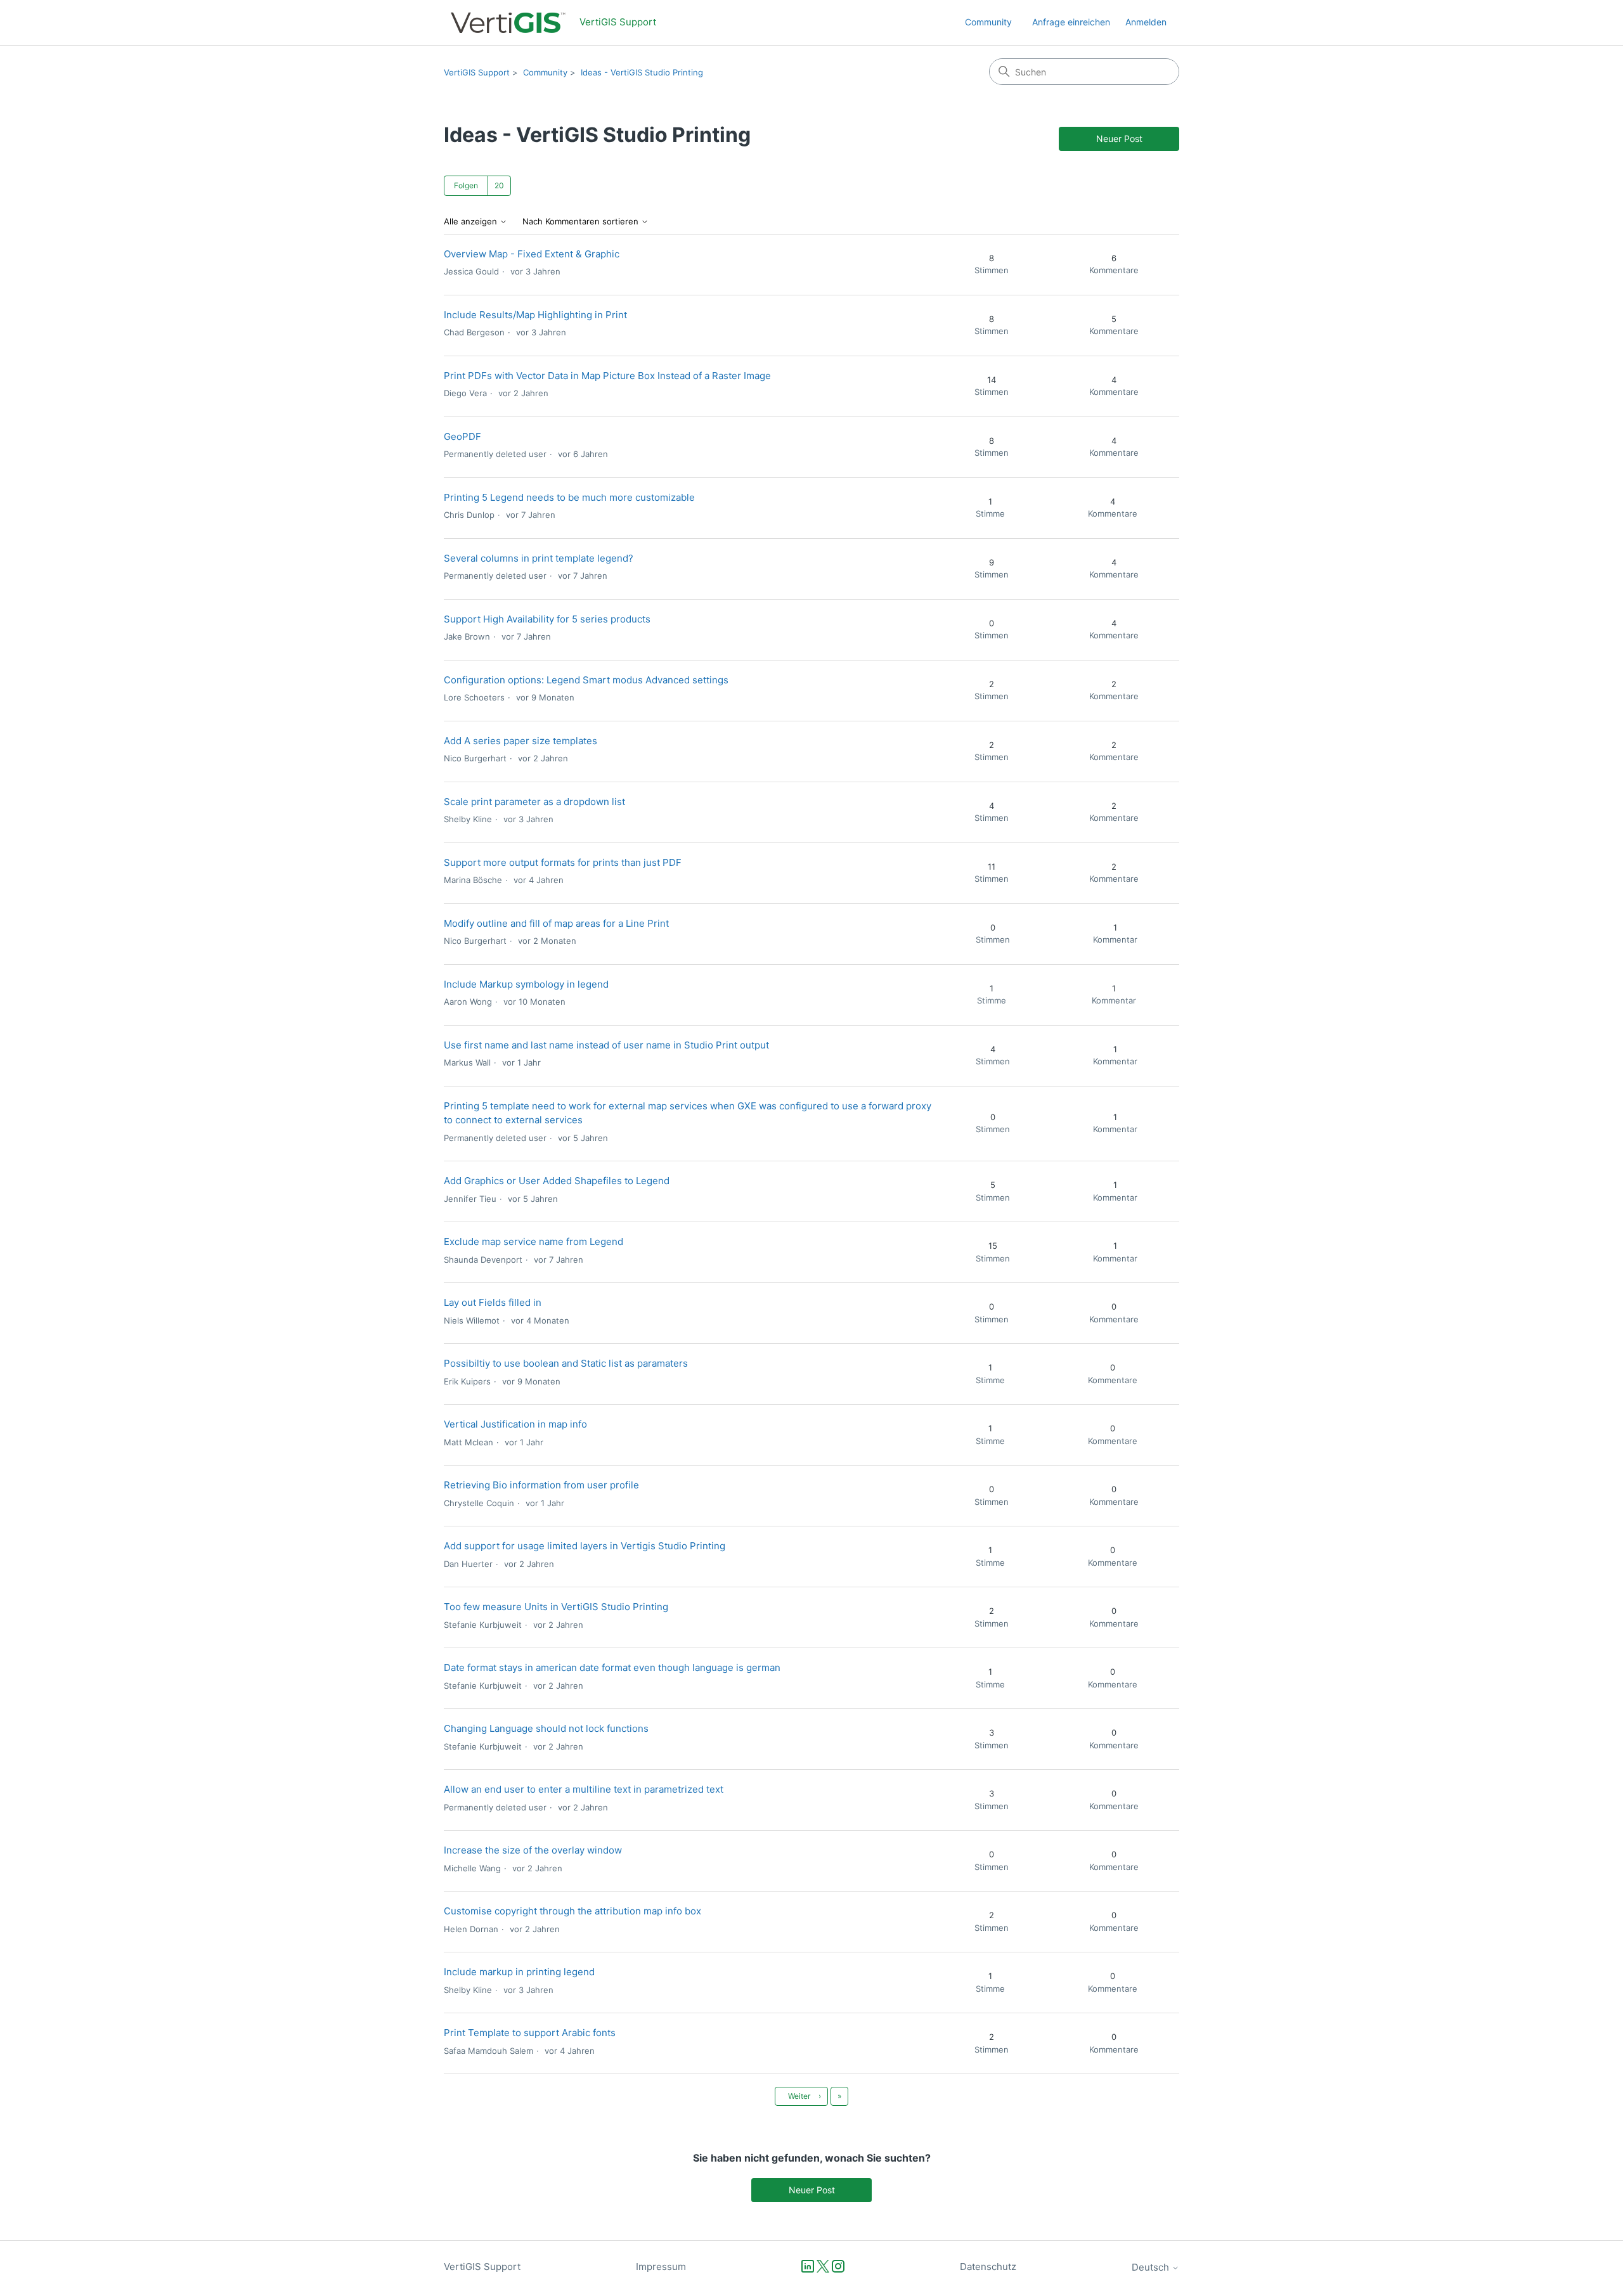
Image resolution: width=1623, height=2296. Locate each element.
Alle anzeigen (472, 222)
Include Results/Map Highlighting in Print (535, 315)
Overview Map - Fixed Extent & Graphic (532, 254)
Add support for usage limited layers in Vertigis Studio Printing (585, 1546)
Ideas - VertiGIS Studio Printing (642, 72)
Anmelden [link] (1146, 22)
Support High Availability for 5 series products (547, 619)
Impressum (661, 2267)
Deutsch (1152, 2267)
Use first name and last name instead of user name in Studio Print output (606, 1045)
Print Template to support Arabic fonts (530, 2033)
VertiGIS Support (477, 72)
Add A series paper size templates (521, 741)
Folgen (466, 185)
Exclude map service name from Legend (533, 1242)
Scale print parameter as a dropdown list (534, 802)
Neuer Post (1119, 139)
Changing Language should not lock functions (546, 1728)
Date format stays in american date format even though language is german (612, 1667)
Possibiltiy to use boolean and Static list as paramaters (566, 1363)
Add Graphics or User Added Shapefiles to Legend (557, 1181)
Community (988, 22)
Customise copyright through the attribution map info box (572, 1911)
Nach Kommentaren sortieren (582, 222)
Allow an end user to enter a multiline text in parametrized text (584, 1789)
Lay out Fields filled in (493, 1302)
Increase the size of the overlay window (533, 1850)
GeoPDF (462, 436)
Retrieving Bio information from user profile (541, 1485)
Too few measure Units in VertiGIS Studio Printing (556, 1607)
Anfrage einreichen (1071, 22)
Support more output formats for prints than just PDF (563, 862)
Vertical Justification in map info (515, 1424)
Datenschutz (988, 2267)
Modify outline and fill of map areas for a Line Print (556, 923)
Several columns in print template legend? (539, 558)
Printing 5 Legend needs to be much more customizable (569, 497)
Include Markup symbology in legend (526, 984)
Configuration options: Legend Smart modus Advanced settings (586, 680)
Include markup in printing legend (519, 1972)
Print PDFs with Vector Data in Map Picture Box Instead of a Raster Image (607, 376)
